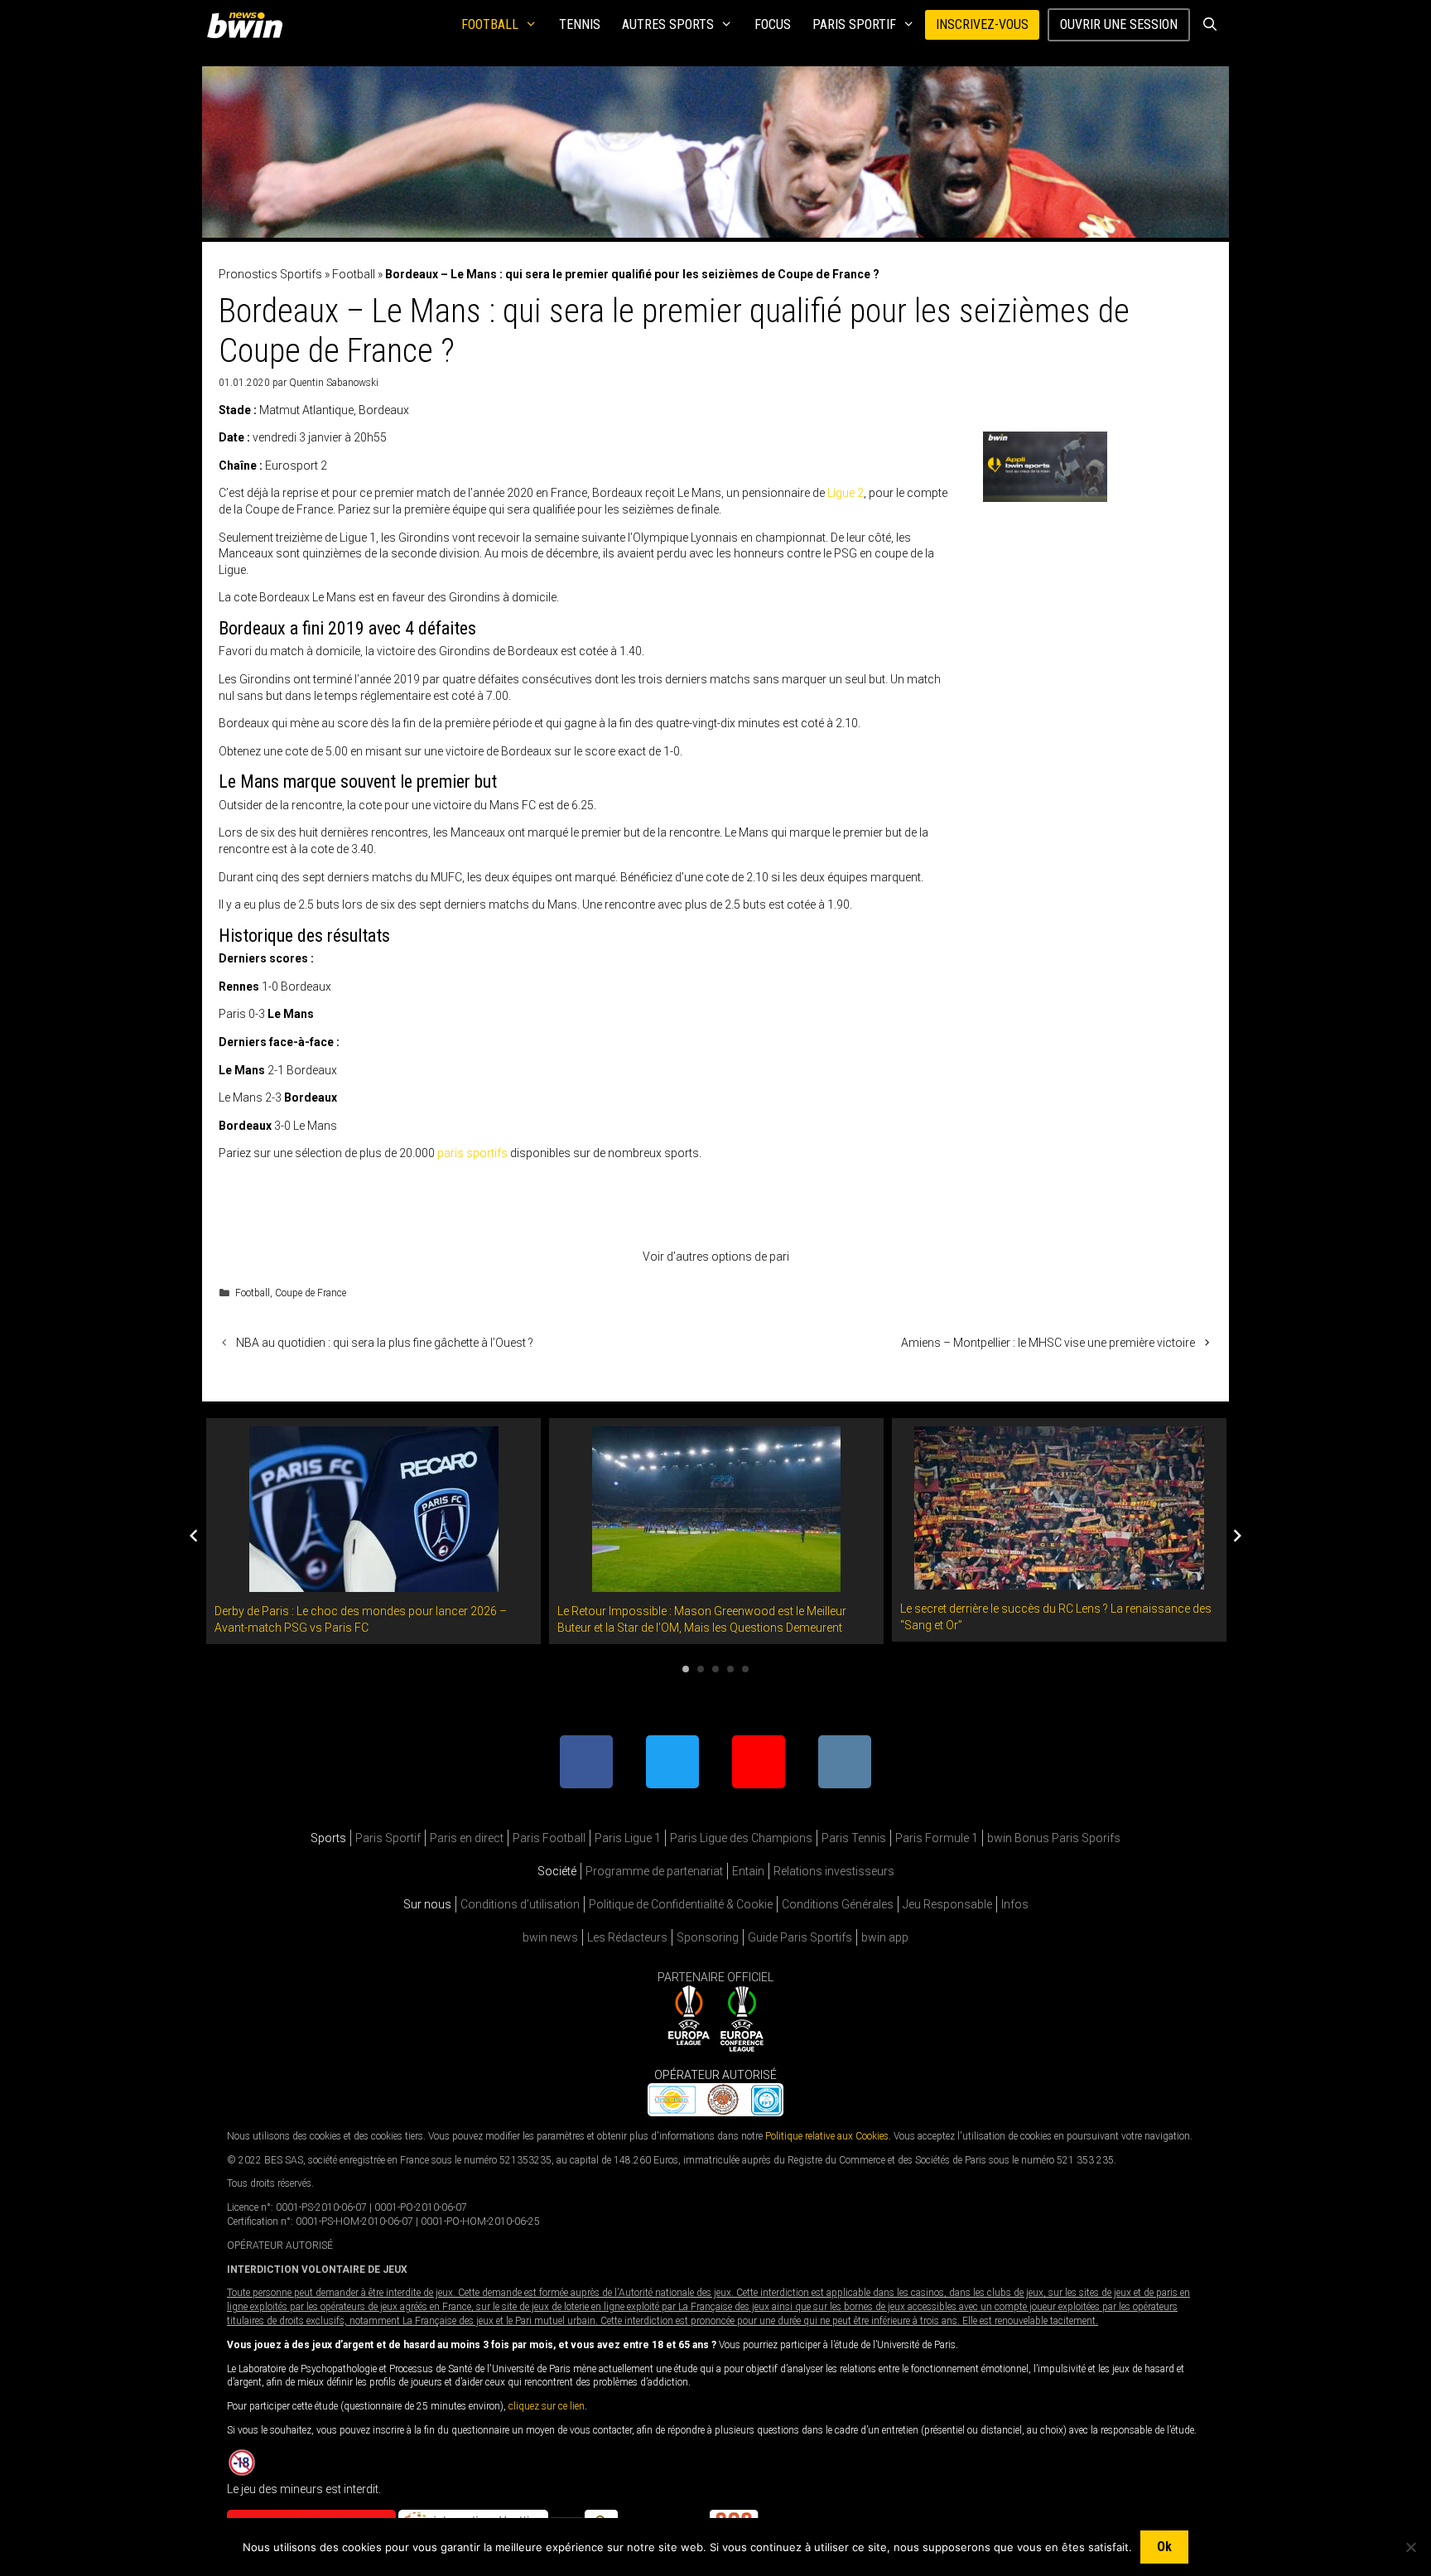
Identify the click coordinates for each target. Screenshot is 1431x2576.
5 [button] (745, 1669)
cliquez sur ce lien (547, 2406)
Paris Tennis (854, 1838)
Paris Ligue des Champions (741, 1838)
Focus (773, 24)
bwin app (885, 1937)
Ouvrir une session (1119, 24)
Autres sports (668, 24)
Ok (1164, 2547)
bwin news (550, 1937)
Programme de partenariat (654, 1871)
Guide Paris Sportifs (800, 1937)
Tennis (580, 24)
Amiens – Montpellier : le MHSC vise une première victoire (1048, 1343)
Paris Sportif (854, 24)
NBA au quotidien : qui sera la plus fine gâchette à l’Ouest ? (385, 1343)
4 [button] (730, 1669)
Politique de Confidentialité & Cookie (681, 1904)
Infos (1015, 1904)
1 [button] (686, 1669)
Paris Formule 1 (937, 1838)
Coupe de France (311, 1293)
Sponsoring (708, 1937)
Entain (748, 1871)
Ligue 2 (846, 493)
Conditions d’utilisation (520, 1904)
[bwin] (248, 25)
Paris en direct (467, 1838)
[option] (373, 1531)
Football (490, 24)
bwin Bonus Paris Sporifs (1054, 1838)
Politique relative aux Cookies (827, 2136)
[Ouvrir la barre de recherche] (1209, 25)
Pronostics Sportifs (270, 274)
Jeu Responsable (947, 1904)
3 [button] (715, 1669)
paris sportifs (472, 1153)
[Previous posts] (194, 1536)
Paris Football (549, 1838)
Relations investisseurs (834, 1871)
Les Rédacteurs (627, 1937)
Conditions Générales (838, 1904)
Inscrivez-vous (982, 24)
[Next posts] (1237, 1536)
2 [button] (701, 1669)
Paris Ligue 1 (628, 1838)
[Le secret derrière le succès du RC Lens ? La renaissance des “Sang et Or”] (1059, 1581)
